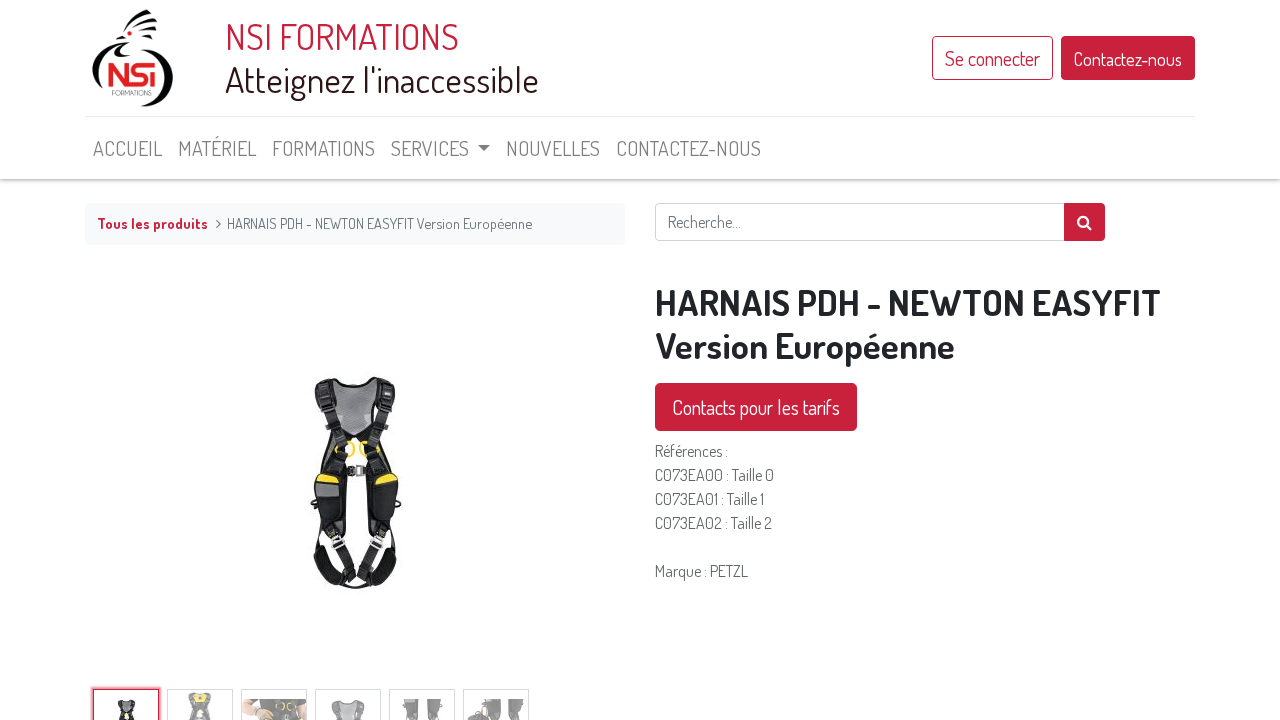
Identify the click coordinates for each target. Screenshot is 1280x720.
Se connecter (992, 58)
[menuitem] (127, 148)
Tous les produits (152, 223)
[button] (125, 481)
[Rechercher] (1084, 222)
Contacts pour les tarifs (756, 407)
